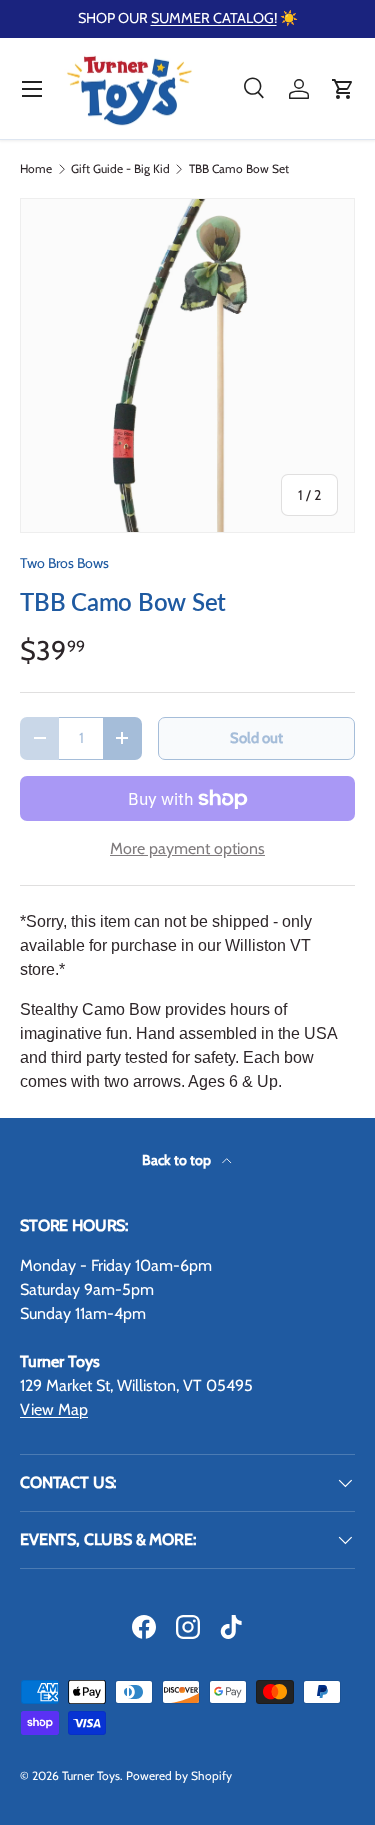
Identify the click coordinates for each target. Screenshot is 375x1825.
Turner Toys (91, 1775)
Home (36, 169)
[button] (343, 89)
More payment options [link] (187, 848)
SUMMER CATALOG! (214, 18)
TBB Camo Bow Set (239, 169)
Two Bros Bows (64, 563)
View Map (54, 1409)
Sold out (256, 738)
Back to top (178, 1160)
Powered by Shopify (179, 1775)
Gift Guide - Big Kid (120, 169)
